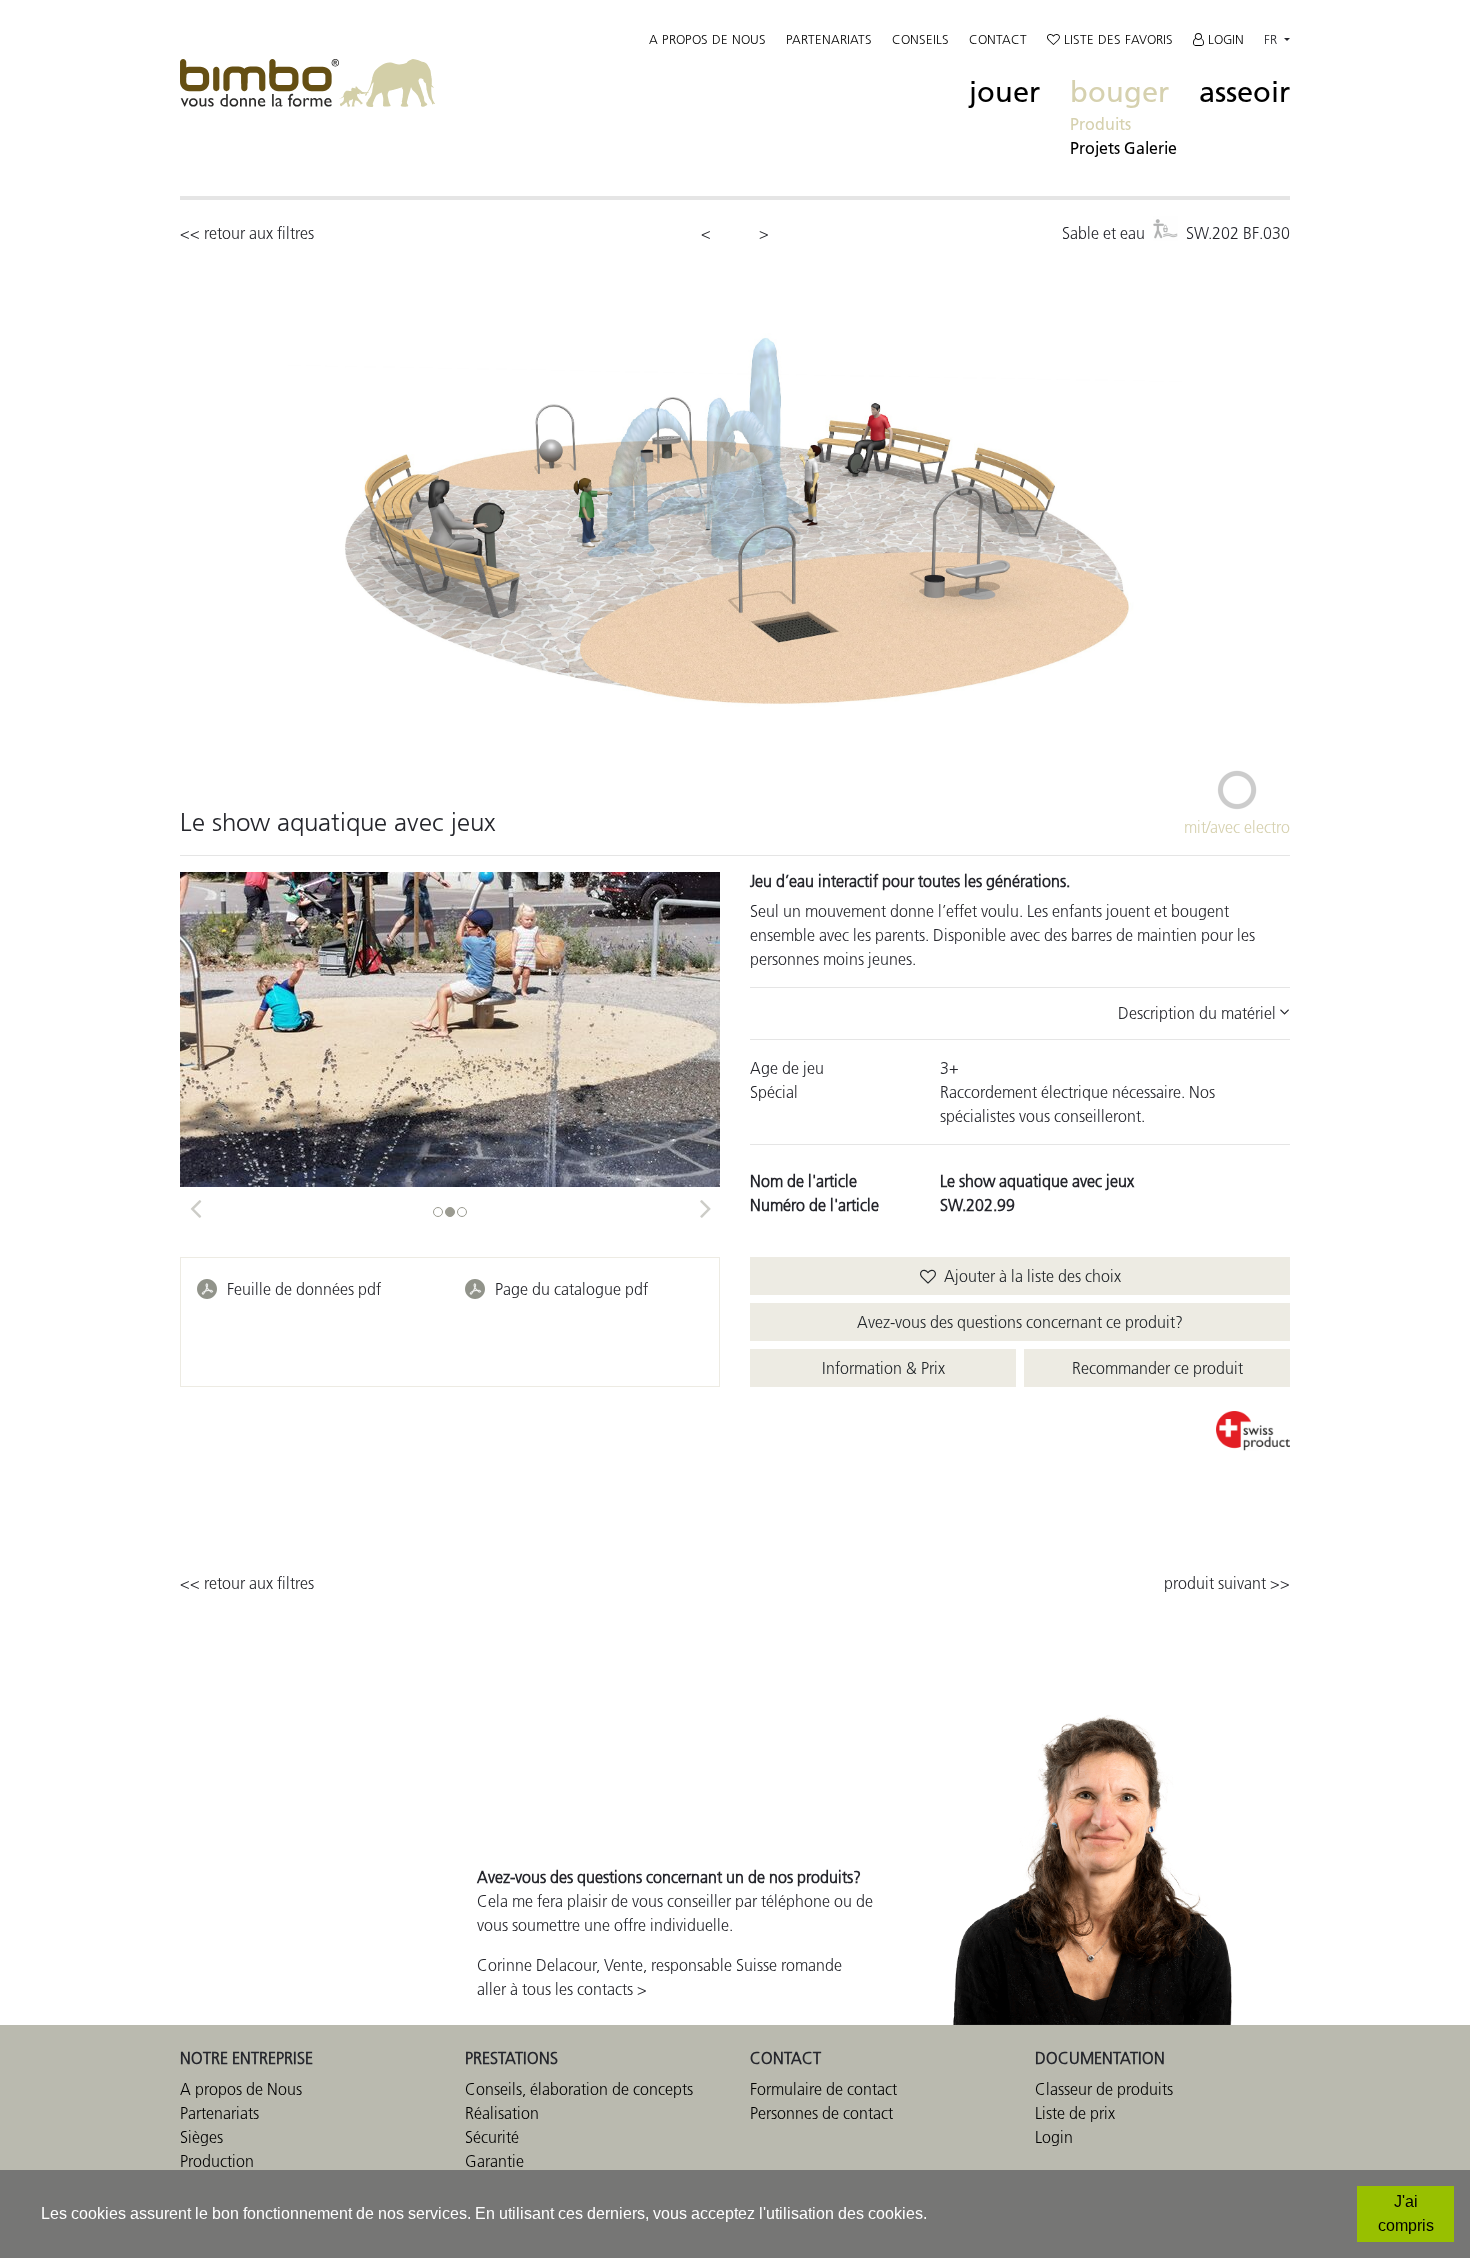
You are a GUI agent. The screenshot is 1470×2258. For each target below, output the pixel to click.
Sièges (201, 2137)
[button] (195, 1202)
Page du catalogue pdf (571, 1289)
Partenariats (829, 39)
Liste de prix (1075, 2113)
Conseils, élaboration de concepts (579, 2089)
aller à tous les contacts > (562, 1989)
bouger (1119, 92)
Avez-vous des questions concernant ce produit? (1020, 1322)
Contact (998, 39)
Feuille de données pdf (304, 1289)
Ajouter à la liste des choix (1028, 1276)
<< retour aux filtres (247, 233)
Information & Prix (883, 1368)
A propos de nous (707, 39)
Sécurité (492, 2137)
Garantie (494, 2161)
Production (217, 2161)
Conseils (920, 39)
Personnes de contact (821, 2113)
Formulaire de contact (823, 2089)
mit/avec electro (1237, 827)
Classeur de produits (1104, 2089)
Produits (1100, 124)
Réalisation (502, 2113)
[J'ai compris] (1405, 2214)
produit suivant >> (1227, 1583)
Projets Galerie (1123, 148)
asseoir (1244, 92)
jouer (1004, 92)
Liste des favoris (1116, 39)
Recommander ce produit (1157, 1368)
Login (1224, 39)
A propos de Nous (241, 2089)
